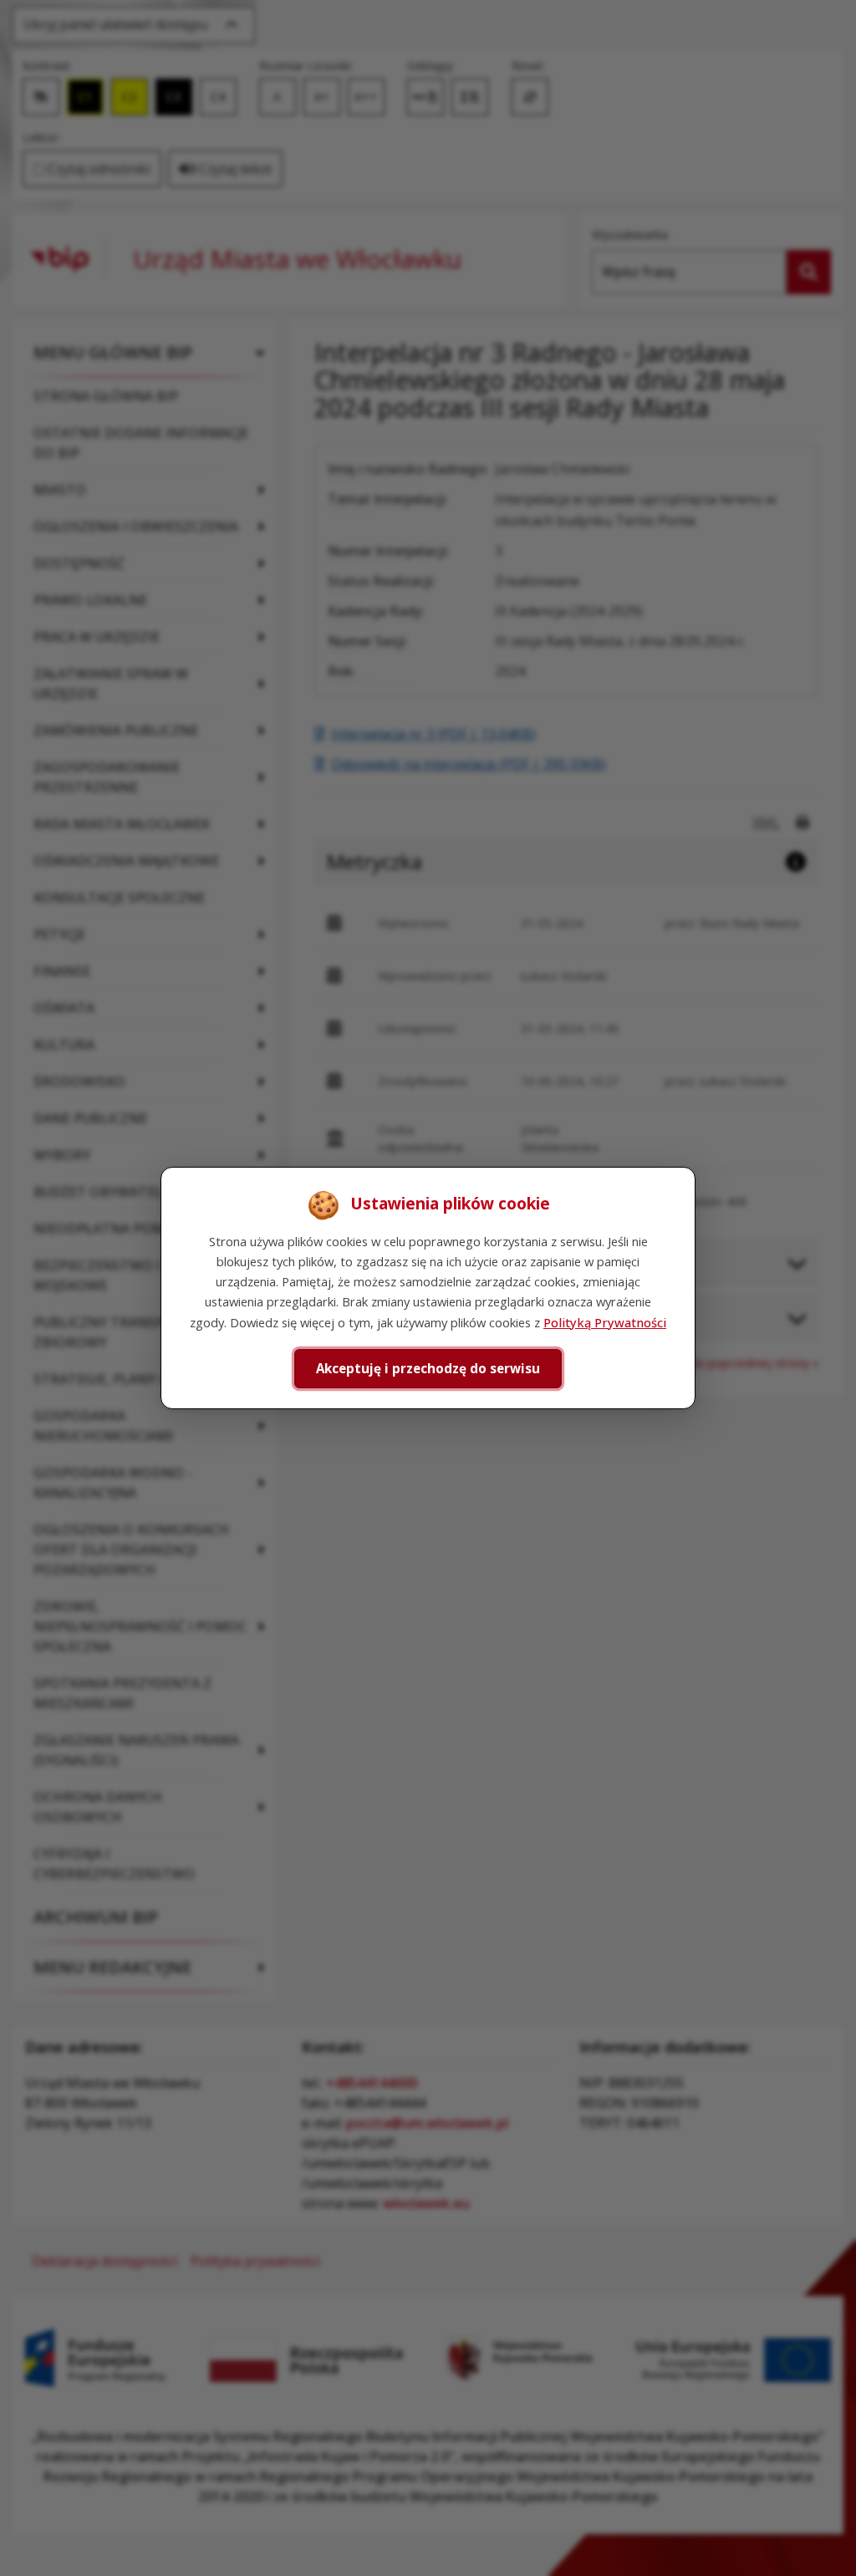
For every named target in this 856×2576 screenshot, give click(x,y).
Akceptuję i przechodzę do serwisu (428, 1368)
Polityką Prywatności (605, 1322)
